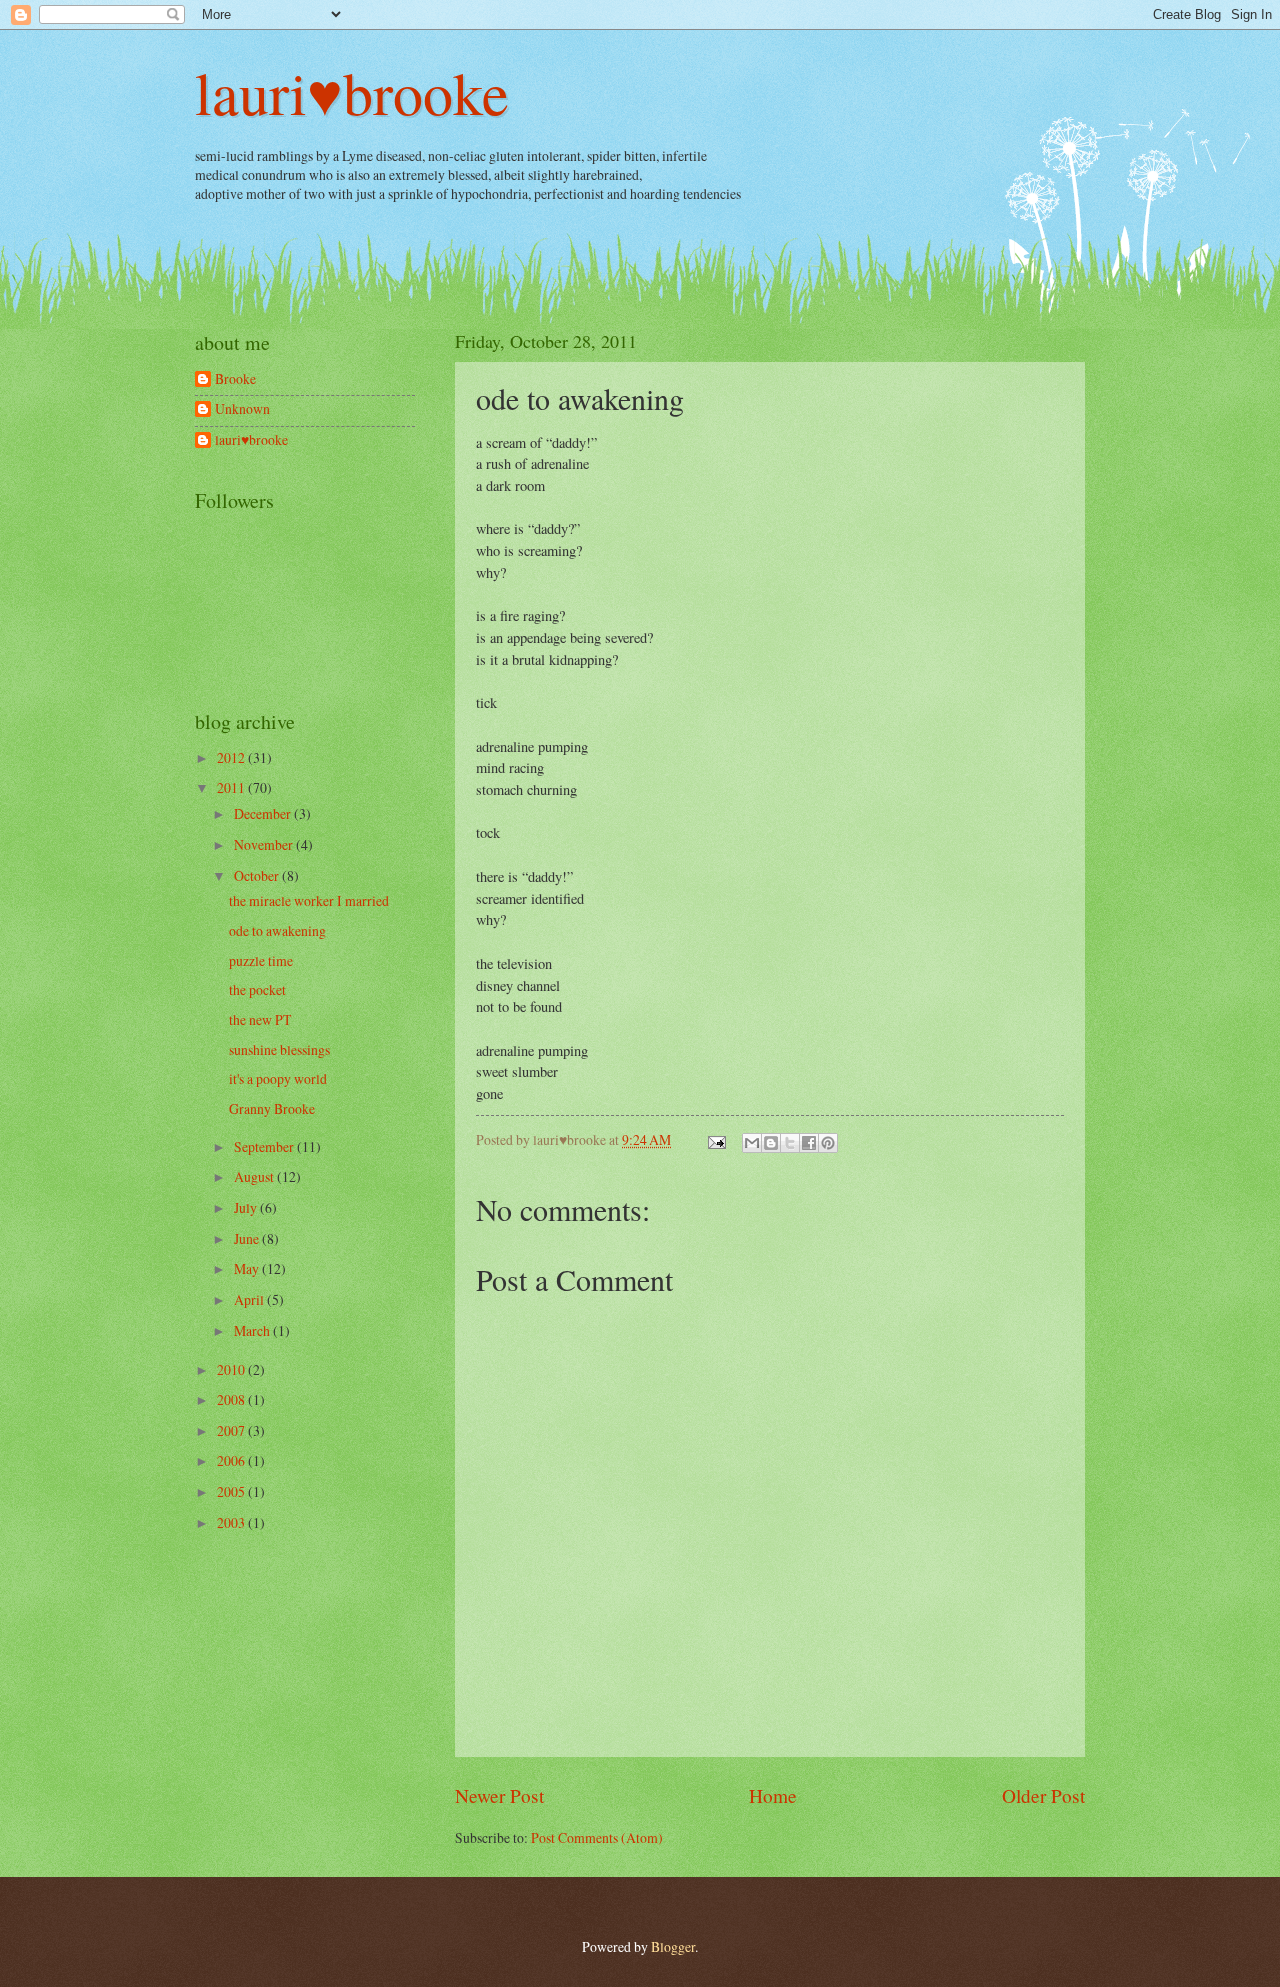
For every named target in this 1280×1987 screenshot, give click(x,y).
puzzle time (261, 960)
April (250, 1299)
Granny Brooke (272, 1108)
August (255, 1176)
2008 (232, 1399)
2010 (232, 1369)
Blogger (673, 1946)
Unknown (242, 409)
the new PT (260, 1019)
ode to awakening (277, 930)
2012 (232, 757)
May (248, 1268)
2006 (232, 1460)
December (264, 813)
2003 (232, 1522)
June (248, 1238)
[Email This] (752, 1143)
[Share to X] (790, 1143)
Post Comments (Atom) (597, 1837)
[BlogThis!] (771, 1143)
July (247, 1207)
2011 (232, 787)
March (253, 1330)
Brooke (235, 379)
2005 (232, 1491)
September (265, 1146)
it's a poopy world (278, 1078)
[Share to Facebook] (809, 1143)
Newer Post (499, 1795)
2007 (232, 1430)
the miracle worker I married (309, 900)
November (265, 844)
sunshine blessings (279, 1049)
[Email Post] (716, 1139)
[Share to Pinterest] (828, 1143)
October (258, 875)
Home (773, 1795)
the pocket (257, 989)
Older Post (1043, 1795)
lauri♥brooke (352, 92)
